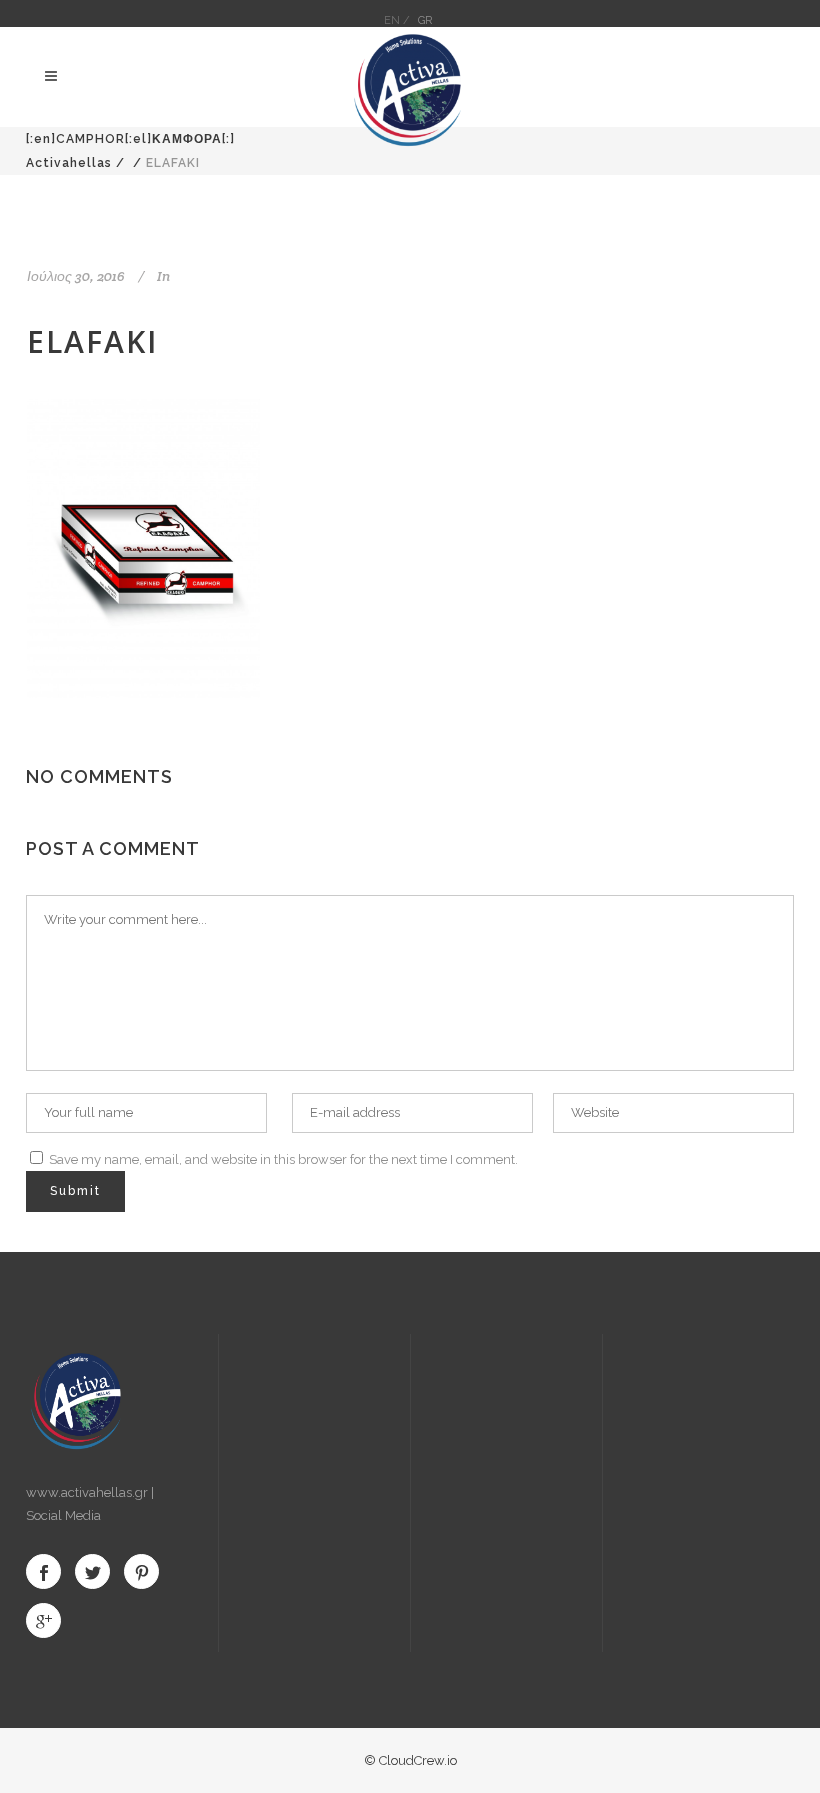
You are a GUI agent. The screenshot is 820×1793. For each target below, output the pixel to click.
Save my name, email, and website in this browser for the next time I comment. (283, 1159)
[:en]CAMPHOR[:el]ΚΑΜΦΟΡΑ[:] (130, 139)
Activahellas (69, 163)
